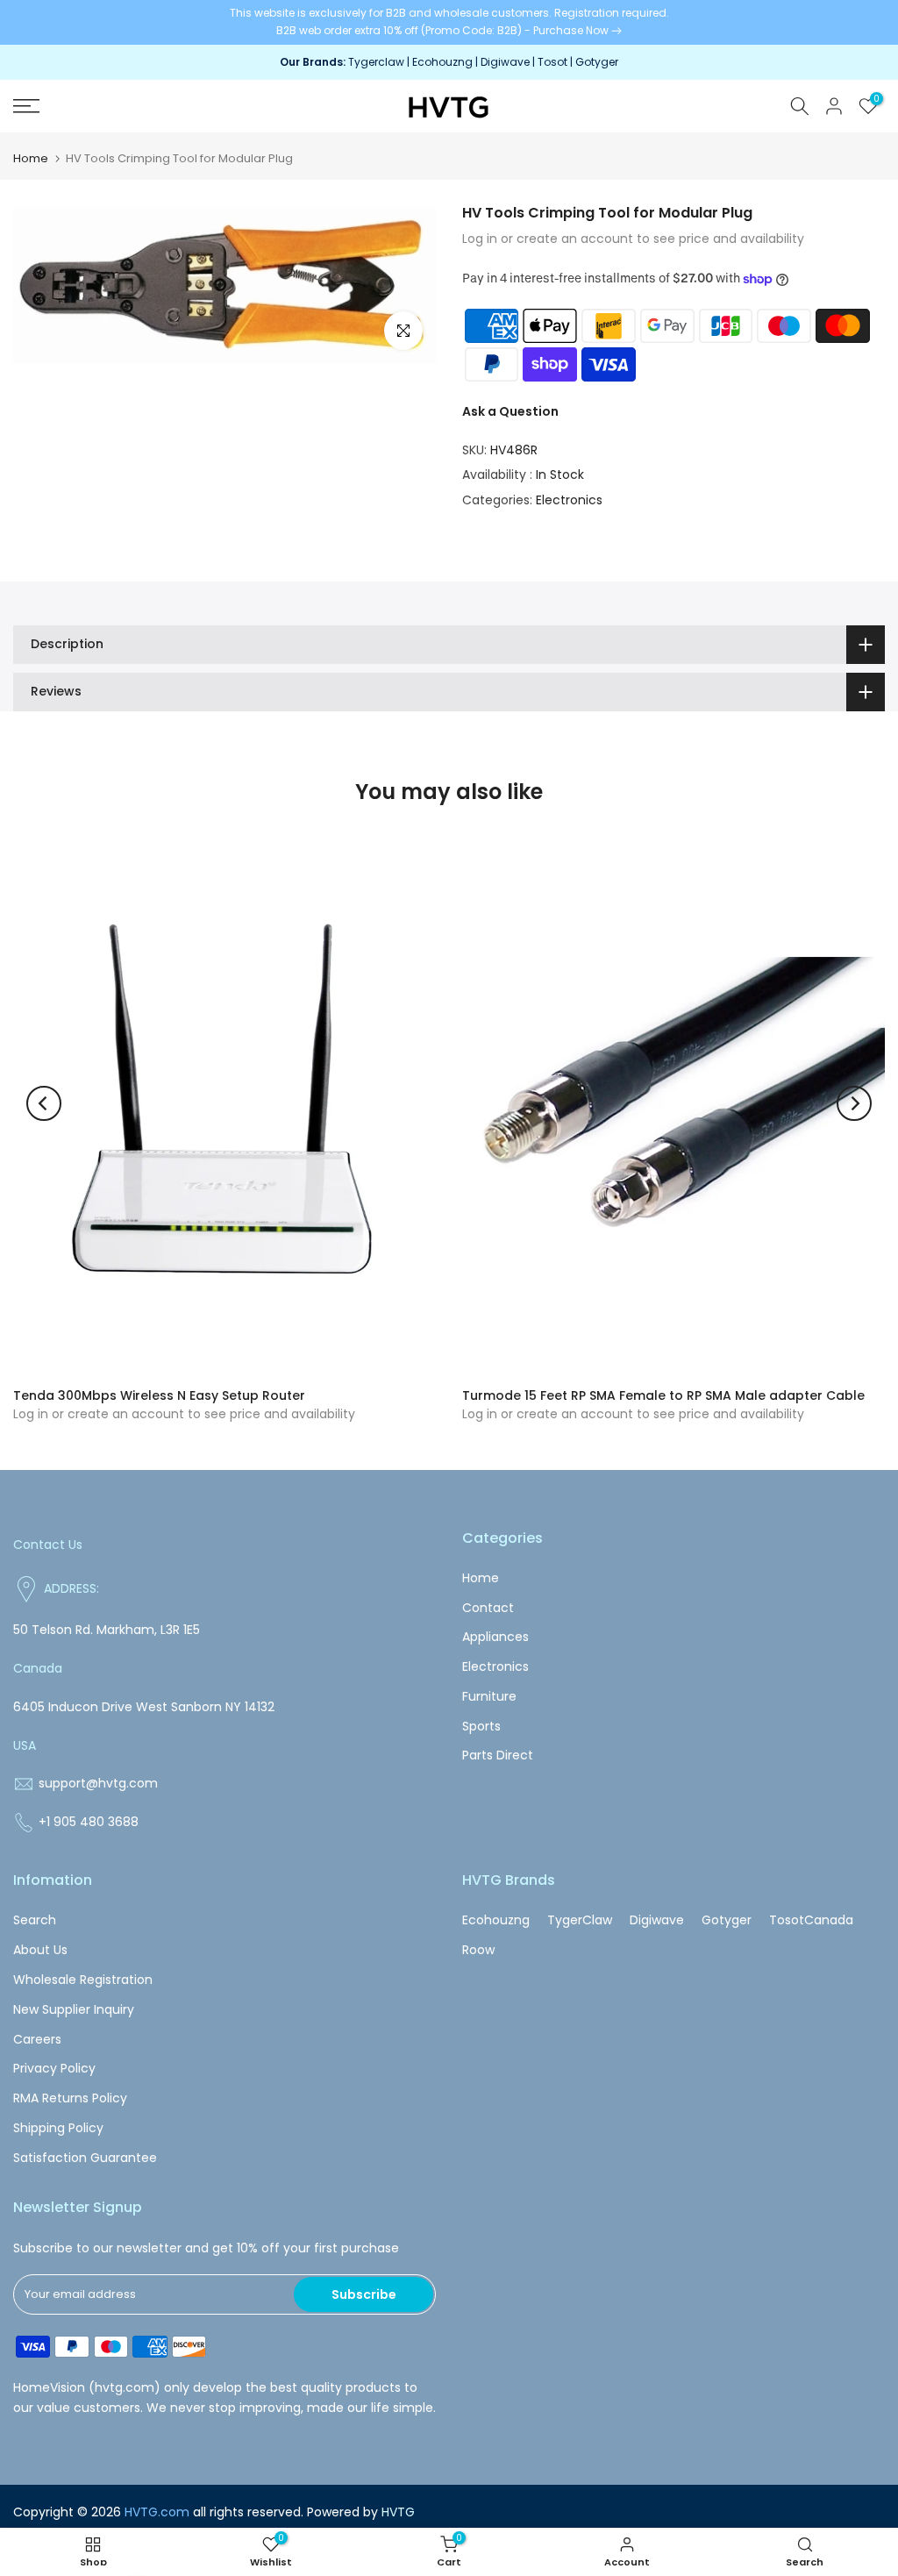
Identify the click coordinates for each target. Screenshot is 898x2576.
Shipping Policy (58, 2128)
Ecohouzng (442, 62)
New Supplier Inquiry (74, 2009)
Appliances (495, 1637)
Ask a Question (510, 411)
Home (31, 158)
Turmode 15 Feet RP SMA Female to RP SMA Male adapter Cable (663, 1395)
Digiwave (505, 62)
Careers (37, 2039)
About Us (40, 1950)
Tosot (552, 62)
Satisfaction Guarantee (85, 2158)
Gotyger (597, 62)
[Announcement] (449, 22)
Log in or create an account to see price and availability (633, 239)
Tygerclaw (378, 62)
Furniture (489, 1696)
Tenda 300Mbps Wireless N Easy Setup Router (159, 1395)
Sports (481, 1726)
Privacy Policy (54, 2068)
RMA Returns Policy (70, 2098)
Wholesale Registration (83, 1980)
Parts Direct (498, 1755)
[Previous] (44, 1103)
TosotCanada (811, 1920)
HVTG (398, 2512)
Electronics (569, 500)
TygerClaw (580, 1920)
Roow (478, 1950)
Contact (488, 1608)
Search (35, 1920)
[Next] (854, 1103)
